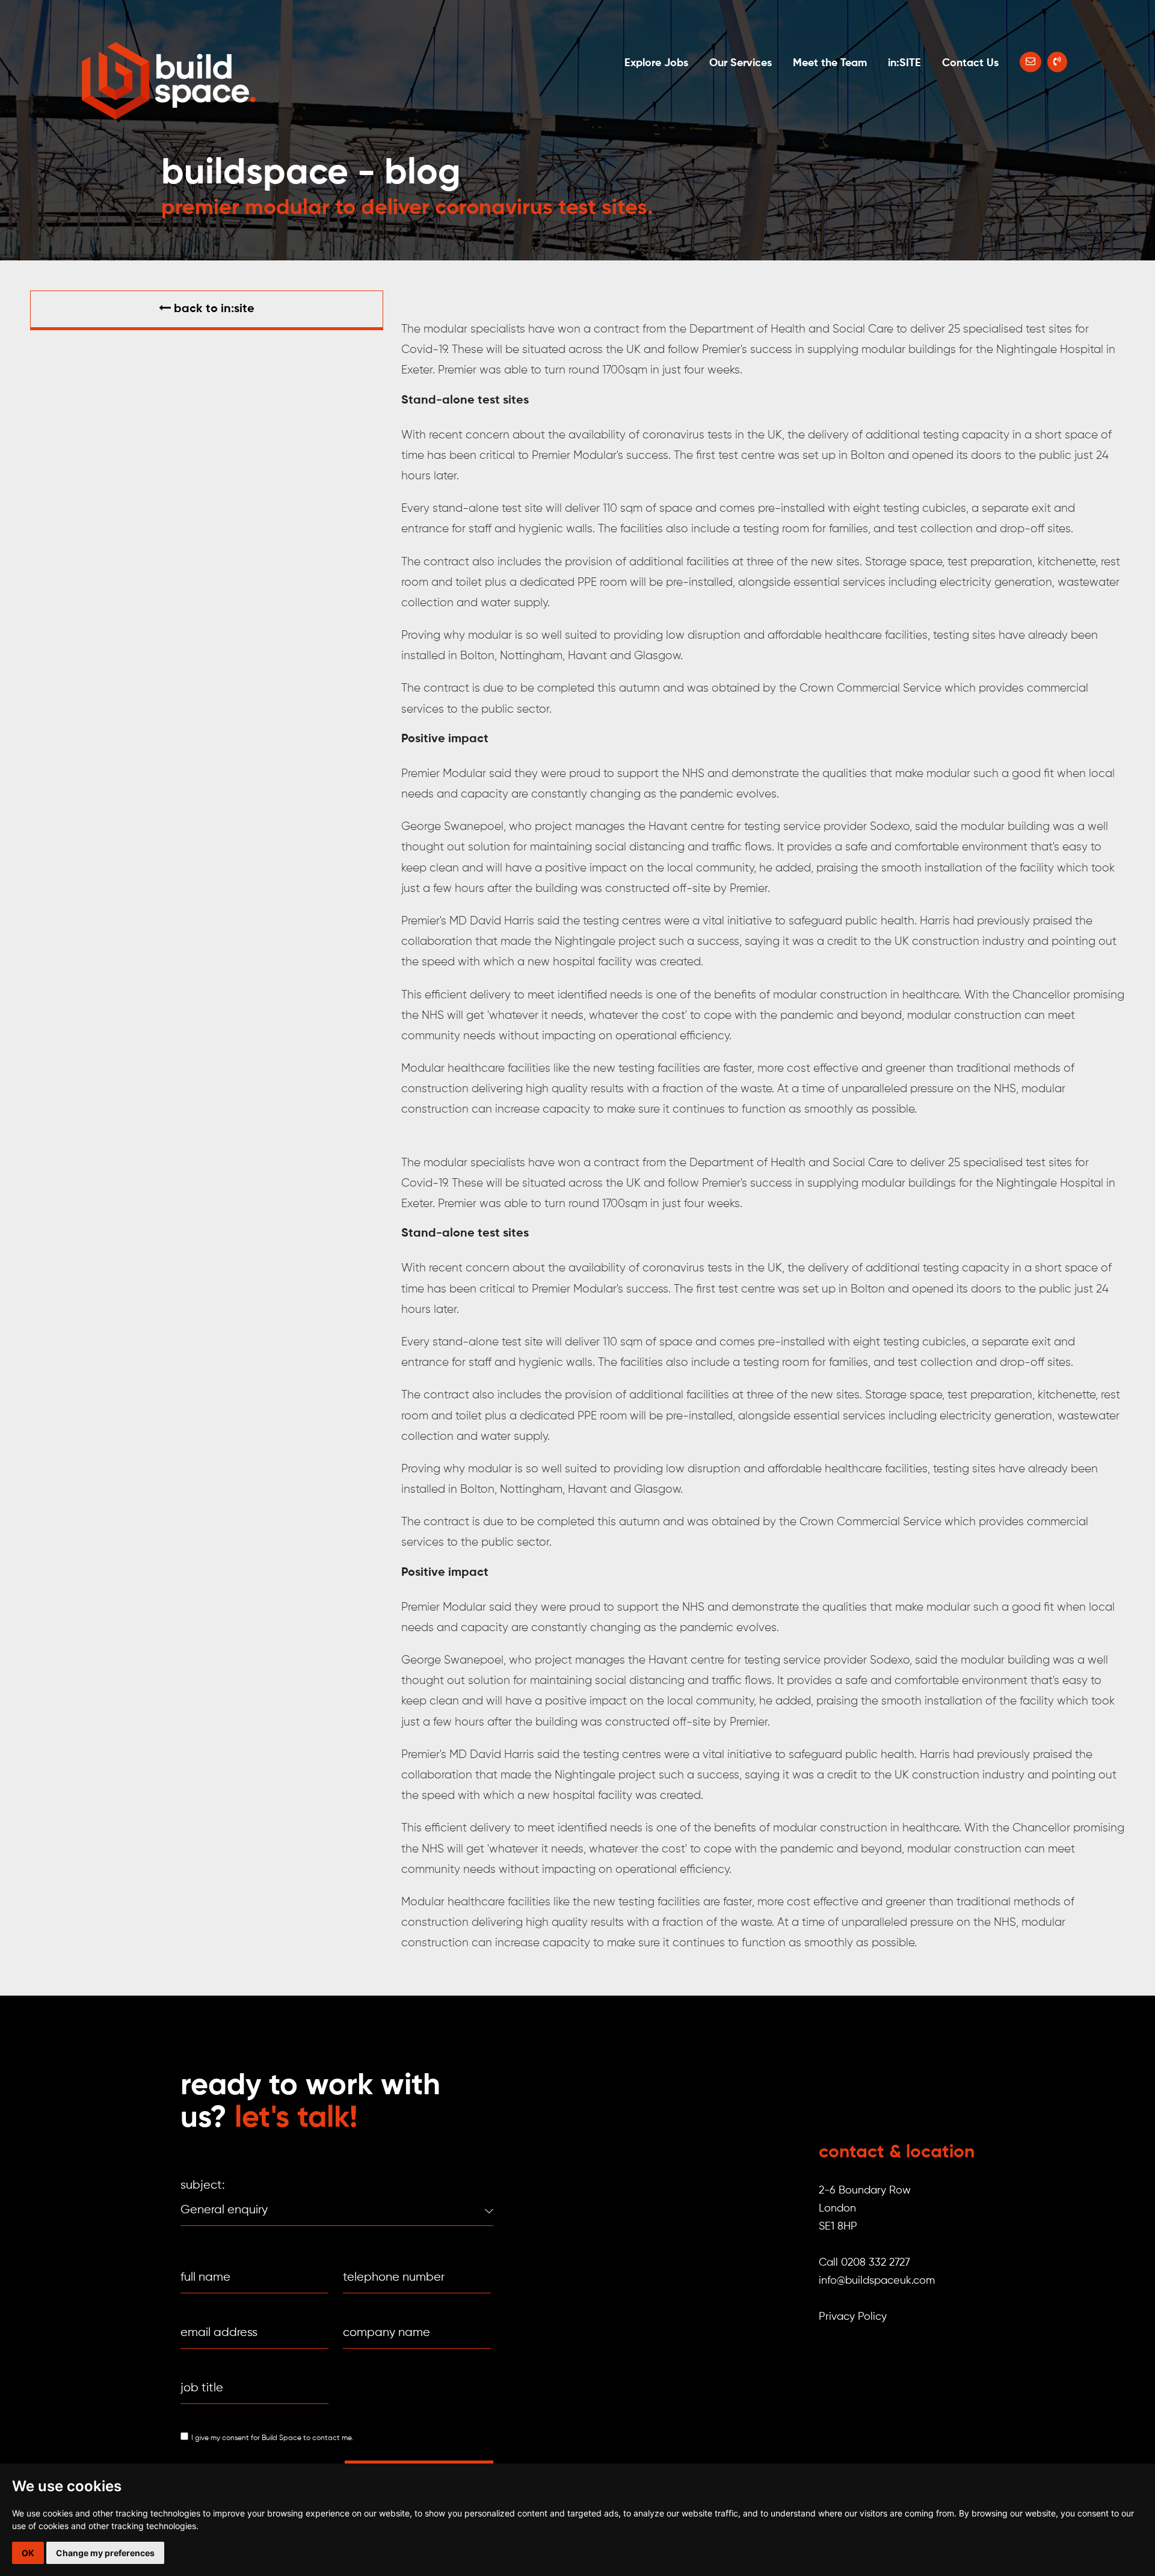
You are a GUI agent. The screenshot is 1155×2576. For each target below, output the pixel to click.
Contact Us (970, 63)
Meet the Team (830, 63)
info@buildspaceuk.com (877, 2281)
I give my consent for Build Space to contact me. (273, 2438)
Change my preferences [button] (105, 2553)
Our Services (741, 63)
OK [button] (28, 2553)
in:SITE (904, 63)
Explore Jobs (656, 63)
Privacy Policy (853, 2317)
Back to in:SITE (213, 309)
